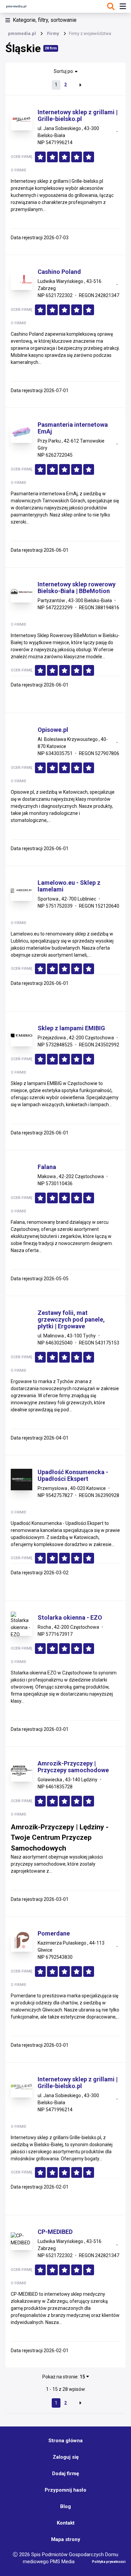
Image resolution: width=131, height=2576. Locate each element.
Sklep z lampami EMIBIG (71, 1028)
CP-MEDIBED (55, 2232)
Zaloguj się (66, 2457)
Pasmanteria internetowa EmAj (73, 428)
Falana (47, 1167)
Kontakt (66, 2523)
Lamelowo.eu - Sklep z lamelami (69, 886)
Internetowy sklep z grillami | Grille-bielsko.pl (78, 116)
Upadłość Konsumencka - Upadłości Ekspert (73, 1476)
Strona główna (65, 2441)
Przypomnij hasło (65, 2490)
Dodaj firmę (65, 2474)
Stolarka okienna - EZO (70, 1618)
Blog (65, 2506)
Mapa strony (66, 2539)
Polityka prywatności (109, 2562)
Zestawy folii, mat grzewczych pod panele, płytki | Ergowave (71, 1320)
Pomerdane (54, 1934)
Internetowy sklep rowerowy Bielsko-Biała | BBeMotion (77, 588)
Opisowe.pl (53, 730)
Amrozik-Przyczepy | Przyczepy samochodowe (73, 1767)
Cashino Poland (59, 272)
